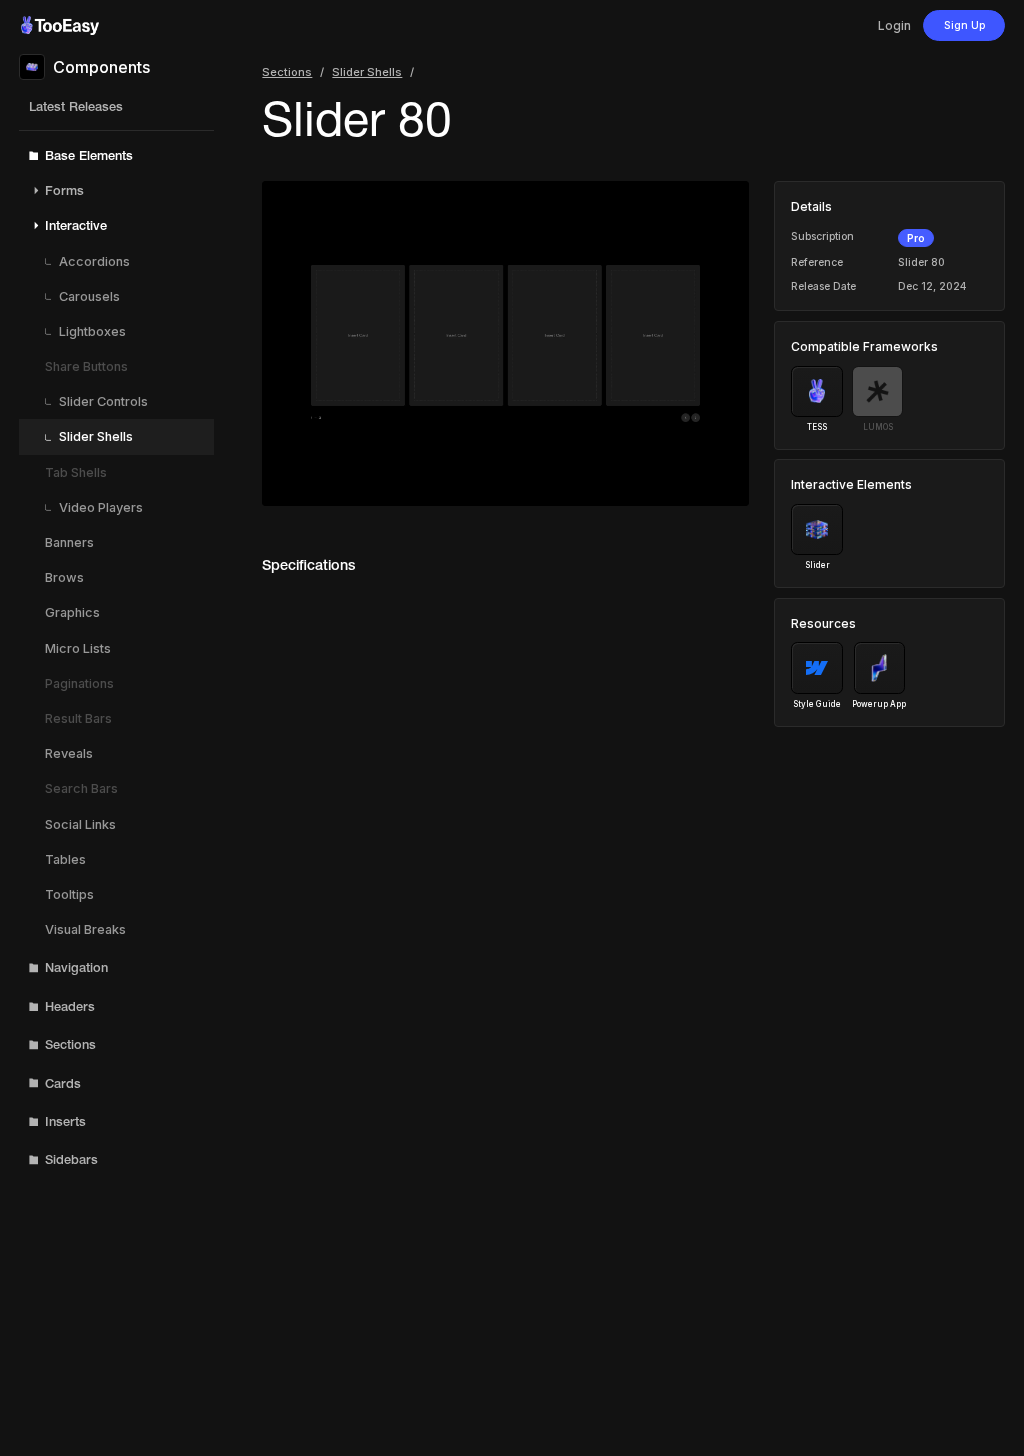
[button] (116, 155)
